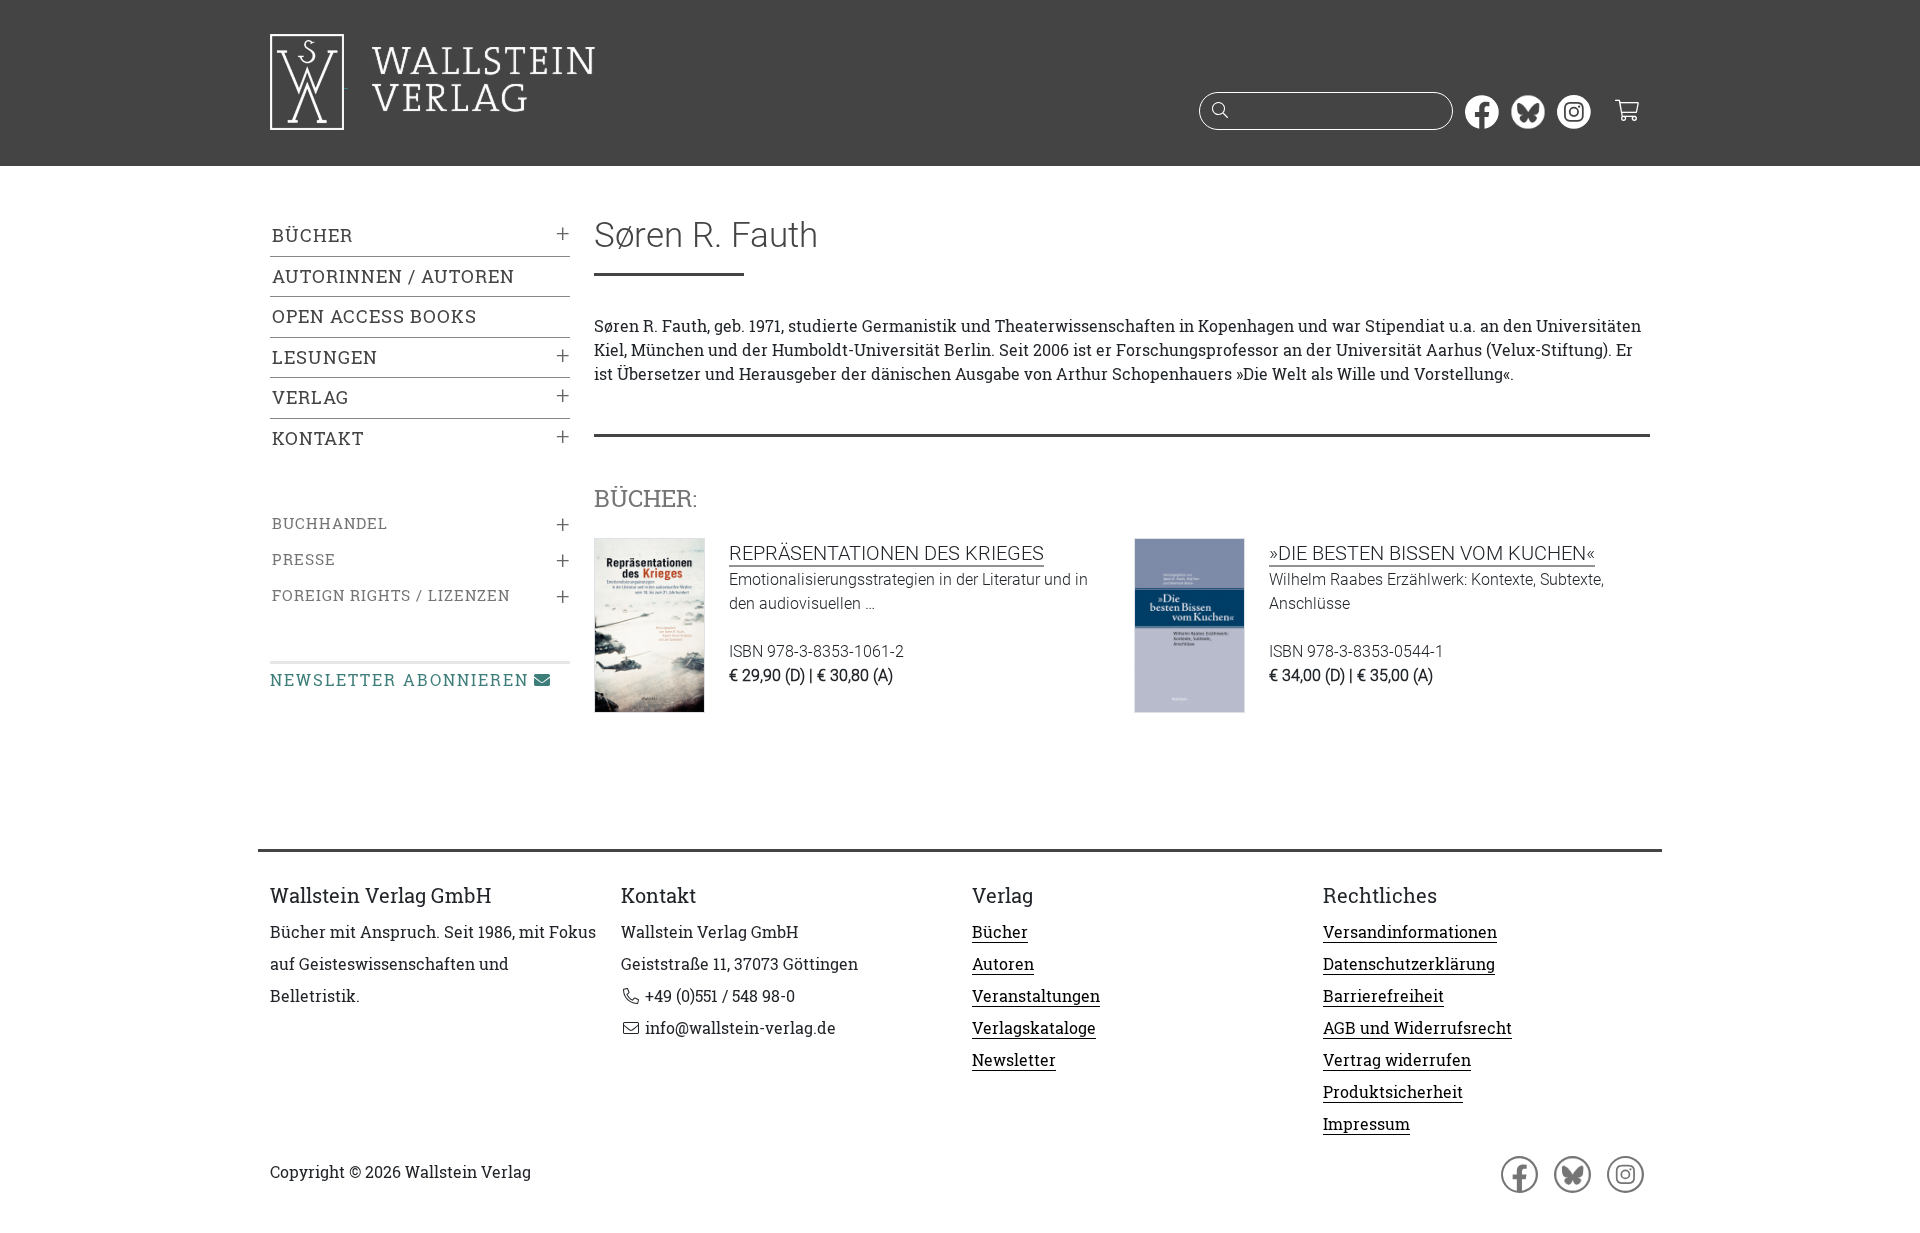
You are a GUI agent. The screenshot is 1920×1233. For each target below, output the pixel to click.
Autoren (1003, 964)
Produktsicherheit (1393, 1092)
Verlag (310, 397)
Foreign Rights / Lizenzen (391, 595)
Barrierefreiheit (1383, 996)
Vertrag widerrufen (1397, 1060)
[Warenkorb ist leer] (1626, 112)
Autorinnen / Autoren (393, 276)
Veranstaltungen (1036, 996)
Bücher (312, 235)
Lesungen (325, 357)
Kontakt (318, 438)
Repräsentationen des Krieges (886, 553)
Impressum (1366, 1124)
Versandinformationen (1410, 932)
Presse (304, 559)
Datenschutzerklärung (1409, 964)
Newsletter (1014, 1060)
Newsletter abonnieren (399, 680)
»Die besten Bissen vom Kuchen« (1432, 553)
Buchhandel (330, 523)
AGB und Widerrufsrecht (1417, 1028)
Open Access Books (374, 316)
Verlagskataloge (1034, 1028)
